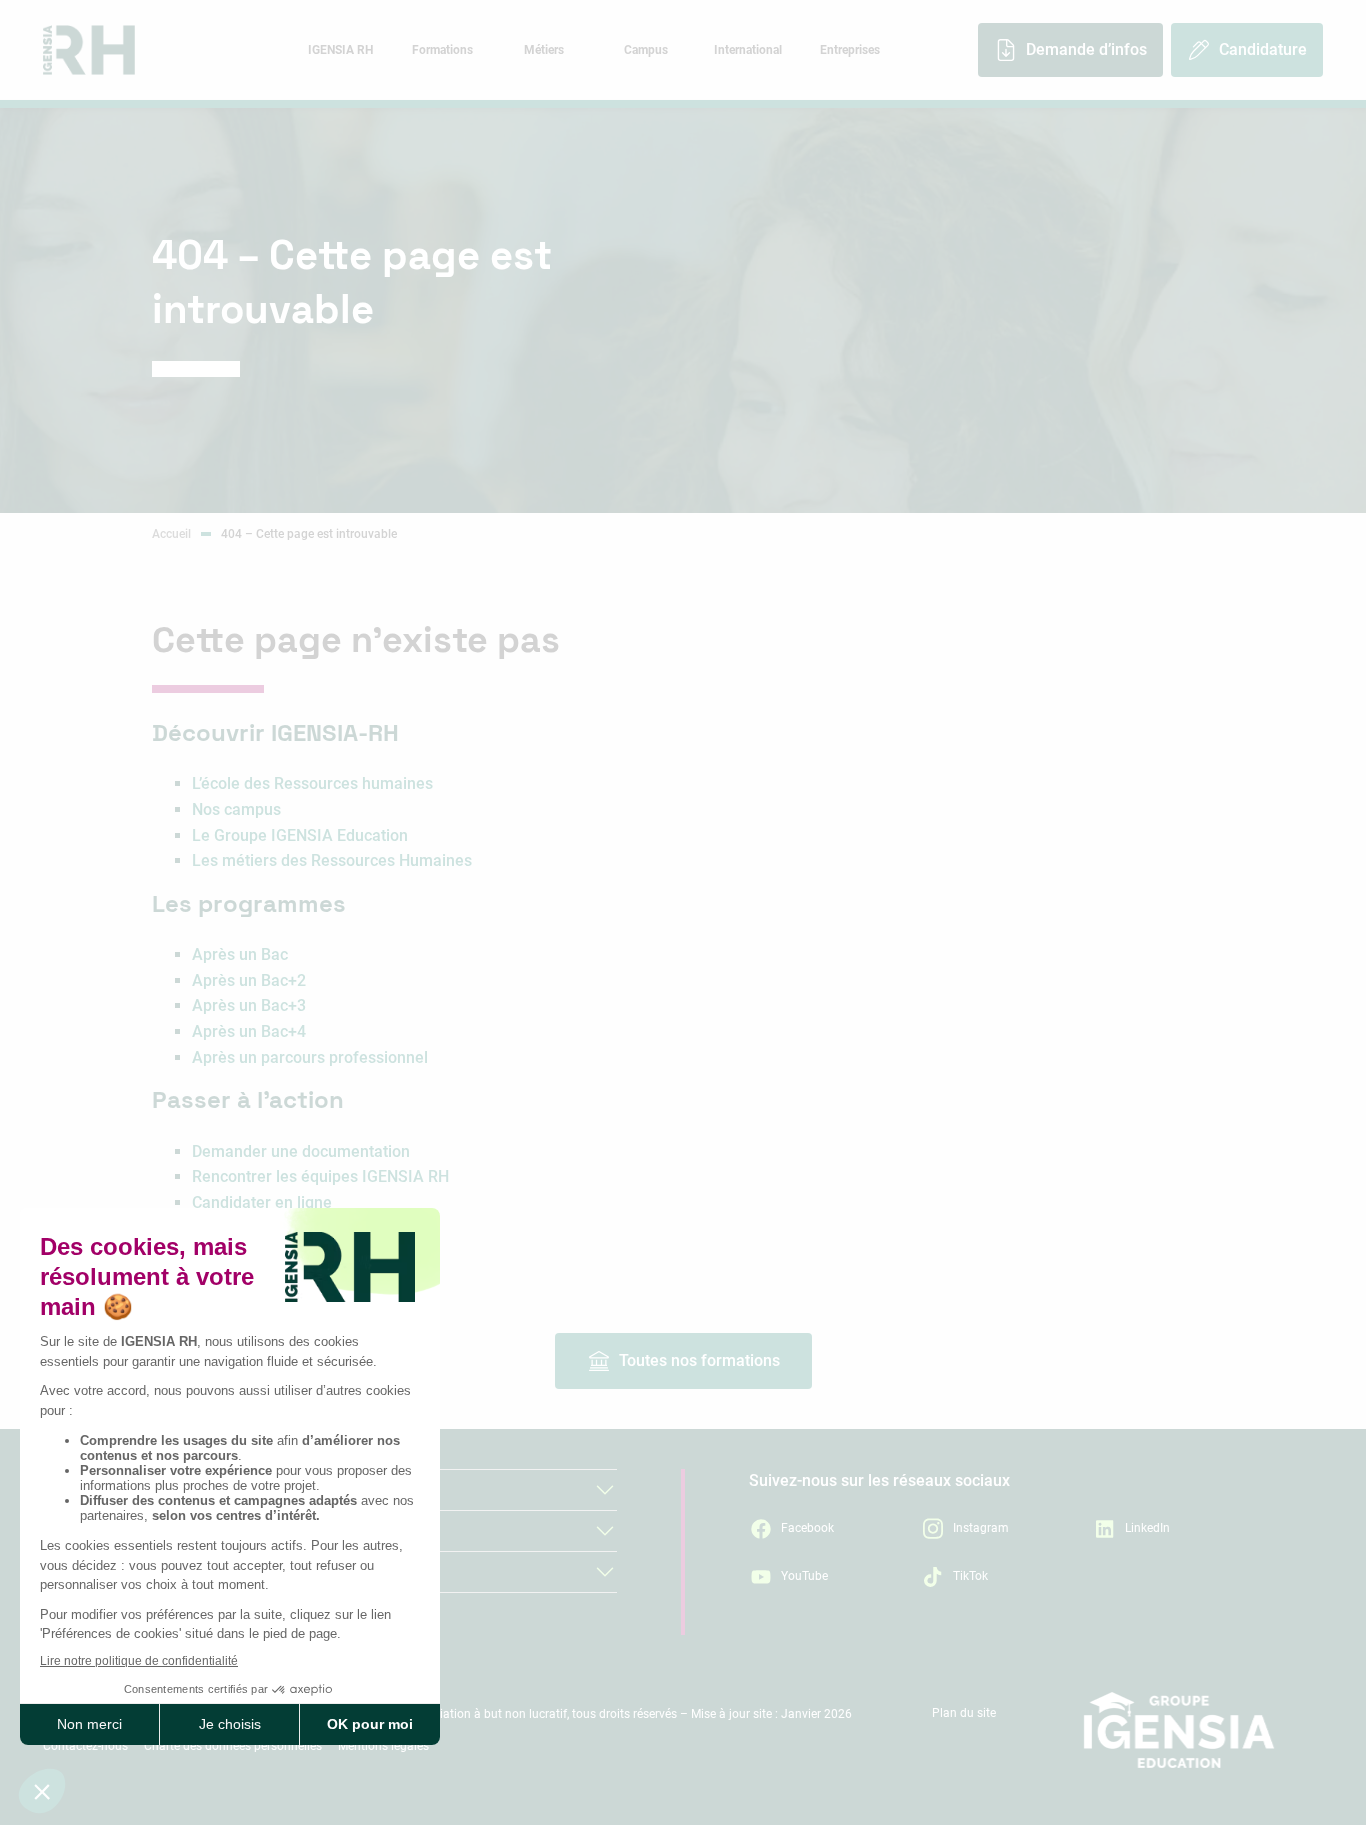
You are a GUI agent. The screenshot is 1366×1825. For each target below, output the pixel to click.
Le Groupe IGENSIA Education (300, 835)
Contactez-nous (85, 1746)
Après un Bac (240, 954)
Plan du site (964, 1713)
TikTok (970, 1576)
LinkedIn (1147, 1528)
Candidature (1263, 49)
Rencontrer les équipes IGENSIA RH (320, 1176)
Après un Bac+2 (249, 980)
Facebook (807, 1528)
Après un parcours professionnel (310, 1057)
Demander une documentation (301, 1151)
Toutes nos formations (699, 1360)
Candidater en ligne (262, 1202)
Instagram (981, 1528)
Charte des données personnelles (233, 1746)
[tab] (340, 50)
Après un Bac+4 (249, 1031)
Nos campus (236, 809)
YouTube (804, 1576)
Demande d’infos (1086, 49)
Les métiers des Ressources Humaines (332, 860)
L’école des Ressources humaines (312, 783)
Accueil (171, 534)
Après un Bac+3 (249, 1005)
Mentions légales (383, 1746)
